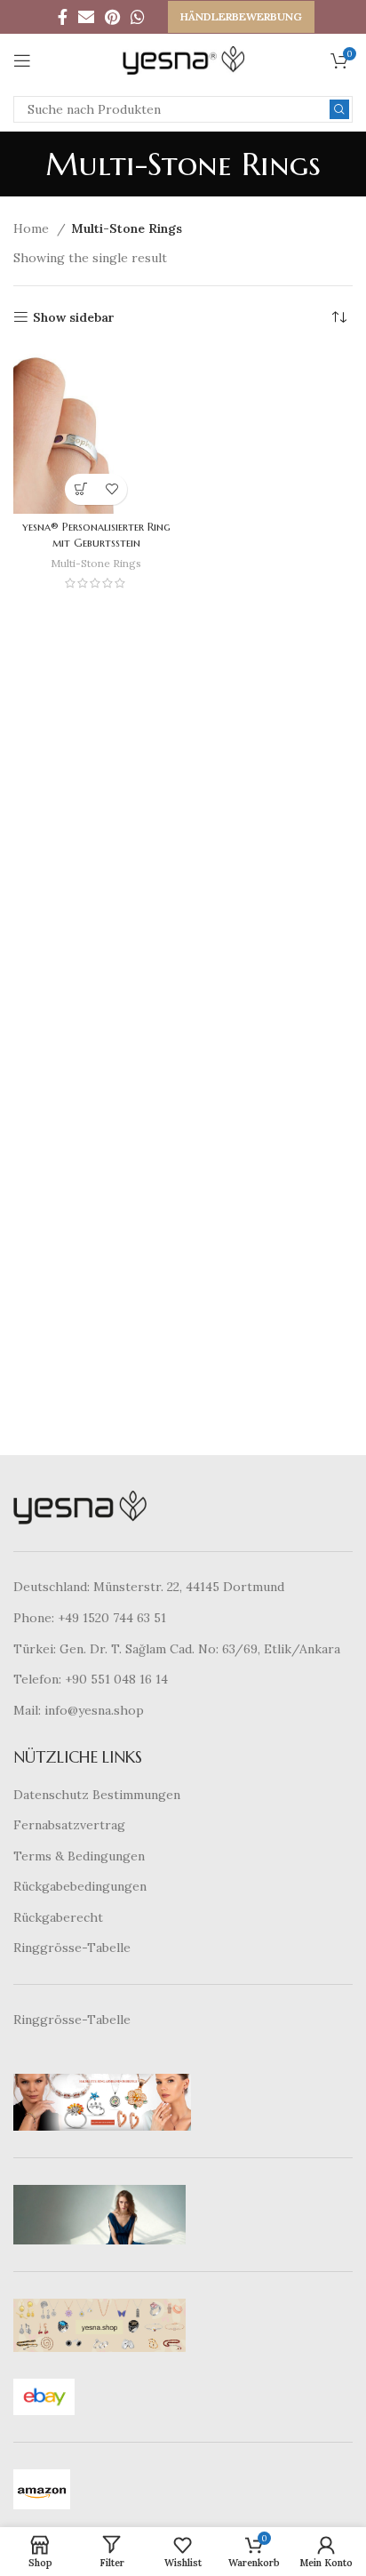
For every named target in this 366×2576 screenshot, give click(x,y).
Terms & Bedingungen (79, 1856)
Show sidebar (74, 318)
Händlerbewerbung (241, 16)
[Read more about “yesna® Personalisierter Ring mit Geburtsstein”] (80, 489)
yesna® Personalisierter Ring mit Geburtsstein (96, 535)
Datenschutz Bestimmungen (97, 1795)
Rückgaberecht (58, 1917)
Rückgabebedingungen (80, 1886)
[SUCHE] (339, 109)
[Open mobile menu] (22, 60)
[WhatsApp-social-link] (138, 17)
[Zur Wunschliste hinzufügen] (111, 489)
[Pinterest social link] (112, 17)
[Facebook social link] (63, 17)
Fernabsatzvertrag (69, 1825)
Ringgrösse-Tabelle (72, 1948)
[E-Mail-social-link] (86, 17)
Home (33, 228)
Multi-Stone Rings (96, 563)
